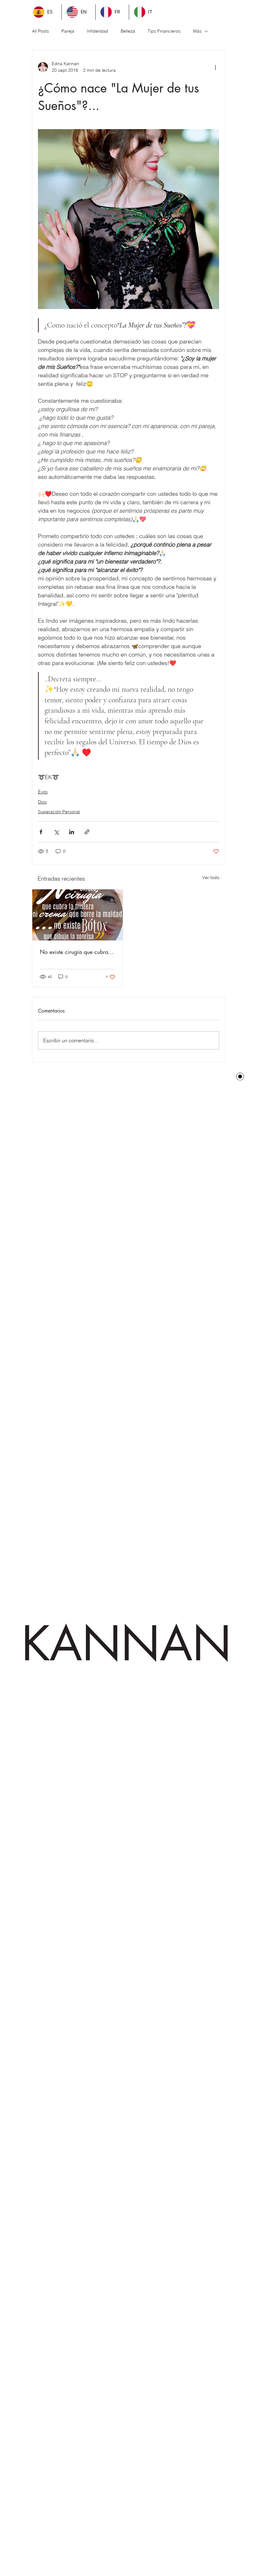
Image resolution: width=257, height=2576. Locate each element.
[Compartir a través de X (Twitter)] (56, 832)
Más (197, 31)
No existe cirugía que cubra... (77, 952)
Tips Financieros (164, 31)
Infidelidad (97, 31)
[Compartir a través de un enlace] (87, 832)
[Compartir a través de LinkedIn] (72, 832)
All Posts (40, 31)
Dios (42, 802)
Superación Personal (59, 812)
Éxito (43, 792)
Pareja (68, 31)
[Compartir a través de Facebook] (41, 832)
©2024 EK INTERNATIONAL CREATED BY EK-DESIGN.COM (115, 1111)
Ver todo (211, 877)
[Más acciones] (215, 67)
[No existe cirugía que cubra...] (78, 915)
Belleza (128, 31)
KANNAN (126, 1644)
